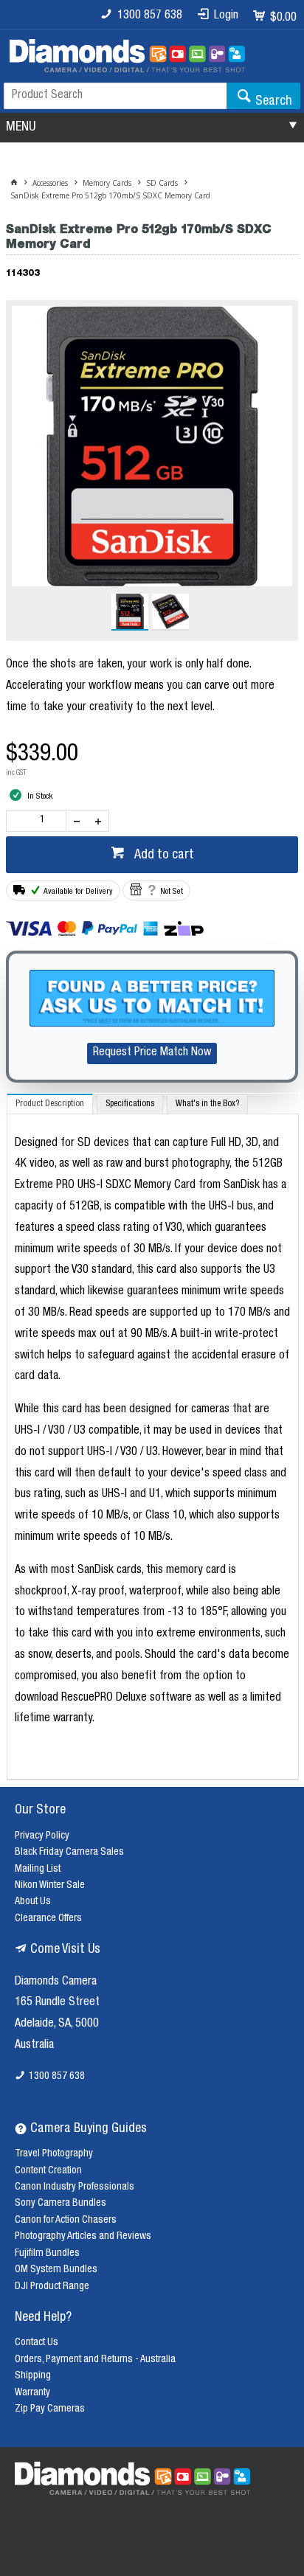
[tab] (50, 1104)
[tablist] (153, 1437)
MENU (21, 128)
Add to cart (163, 855)
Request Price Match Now (152, 1053)
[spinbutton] (39, 821)
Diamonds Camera (56, 1982)
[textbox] (115, 96)
